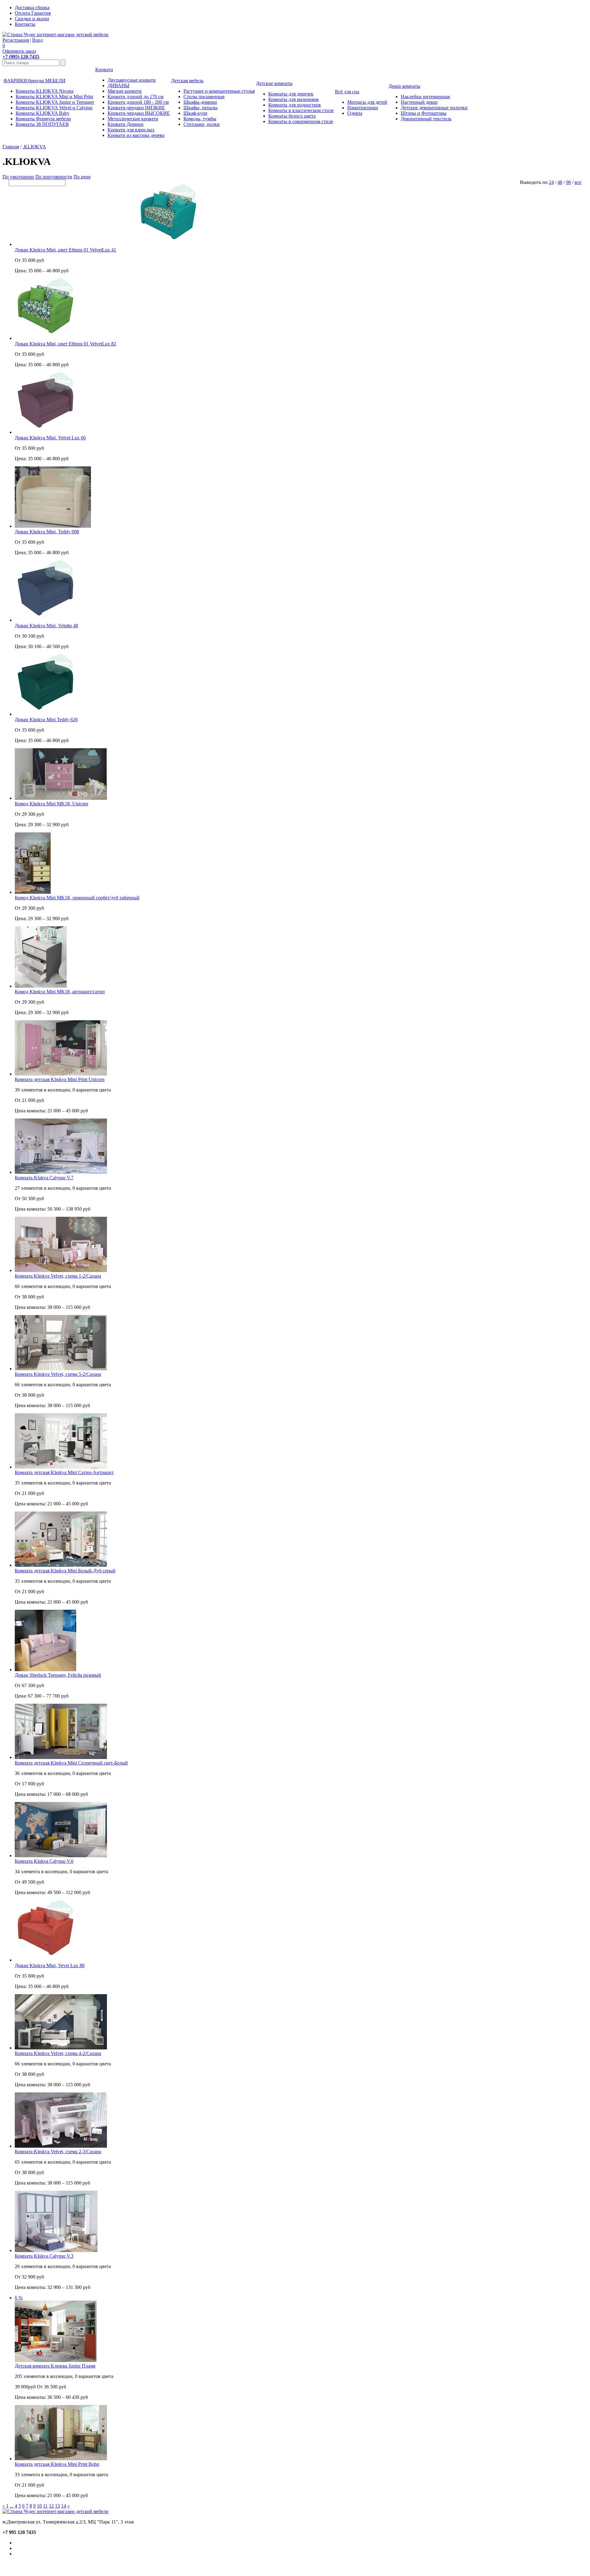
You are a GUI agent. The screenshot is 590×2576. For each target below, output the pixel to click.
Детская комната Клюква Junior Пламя (55, 2366)
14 (64, 2506)
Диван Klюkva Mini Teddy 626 (46, 720)
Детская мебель (187, 81)
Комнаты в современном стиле (301, 121)
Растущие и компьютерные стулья (219, 91)
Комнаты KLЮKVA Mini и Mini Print (54, 97)
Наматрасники (363, 108)
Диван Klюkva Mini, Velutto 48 (46, 626)
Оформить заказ (19, 51)
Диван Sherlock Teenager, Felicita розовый (58, 1675)
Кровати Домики (126, 124)
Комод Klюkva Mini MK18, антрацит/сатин (60, 992)
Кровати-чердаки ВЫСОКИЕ (139, 113)
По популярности (54, 177)
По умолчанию (18, 177)
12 (51, 2506)
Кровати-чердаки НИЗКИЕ (136, 108)
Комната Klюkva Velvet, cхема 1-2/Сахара (58, 1276)
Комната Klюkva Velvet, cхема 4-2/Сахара (58, 2053)
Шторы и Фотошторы (424, 113)
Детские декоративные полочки (434, 108)
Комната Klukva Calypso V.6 (44, 1861)
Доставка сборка (32, 8)
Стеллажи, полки (202, 124)
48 (560, 182)
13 (57, 2506)
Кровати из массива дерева (136, 135)
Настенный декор (419, 102)
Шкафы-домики (200, 102)
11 (45, 2506)
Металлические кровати (133, 119)
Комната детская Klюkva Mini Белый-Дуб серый (65, 1571)
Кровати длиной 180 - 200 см (138, 102)
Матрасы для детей (367, 102)
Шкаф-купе (195, 113)
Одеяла (355, 113)
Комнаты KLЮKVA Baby (43, 113)
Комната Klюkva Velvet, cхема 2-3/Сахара (58, 2152)
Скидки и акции (32, 19)
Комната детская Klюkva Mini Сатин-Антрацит (64, 1472)
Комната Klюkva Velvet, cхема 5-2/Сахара (58, 1374)
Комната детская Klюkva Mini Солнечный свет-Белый (71, 1763)
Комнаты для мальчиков (293, 99)
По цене (82, 177)
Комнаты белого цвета (292, 116)
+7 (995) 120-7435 (21, 57)
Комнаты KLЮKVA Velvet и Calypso (54, 108)
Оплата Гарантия (33, 13)
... (12, 2506)
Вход (37, 40)
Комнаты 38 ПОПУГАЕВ (42, 124)
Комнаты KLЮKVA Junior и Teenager (55, 102)
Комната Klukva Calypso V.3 (44, 2256)
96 (568, 182)
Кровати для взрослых (131, 130)
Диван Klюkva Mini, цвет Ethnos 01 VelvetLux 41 (65, 250)
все (578, 182)
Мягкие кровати (125, 91)
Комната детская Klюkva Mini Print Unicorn (60, 1079)
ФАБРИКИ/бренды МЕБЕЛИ (34, 81)
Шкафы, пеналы (201, 108)
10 (39, 2506)
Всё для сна (347, 92)
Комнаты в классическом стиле (301, 110)
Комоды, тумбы (200, 119)
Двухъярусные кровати (132, 80)
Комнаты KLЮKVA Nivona (45, 91)
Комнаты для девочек (291, 94)
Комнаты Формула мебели (43, 119)
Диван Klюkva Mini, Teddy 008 (47, 532)
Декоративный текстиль (426, 119)
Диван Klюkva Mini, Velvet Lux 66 (50, 438)
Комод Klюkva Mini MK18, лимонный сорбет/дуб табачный (77, 898)
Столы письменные (204, 97)
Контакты (25, 24)
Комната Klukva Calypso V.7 (44, 1178)
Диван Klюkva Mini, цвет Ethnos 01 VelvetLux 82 (65, 344)
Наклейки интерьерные (425, 97)
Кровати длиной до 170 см (136, 97)
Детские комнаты (274, 83)
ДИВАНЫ (118, 86)
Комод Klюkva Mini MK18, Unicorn (51, 804)
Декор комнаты (404, 86)
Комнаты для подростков (295, 105)
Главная (11, 147)
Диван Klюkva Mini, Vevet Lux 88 (50, 1965)
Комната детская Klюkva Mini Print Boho (57, 2464)
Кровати (104, 70)
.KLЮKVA (34, 147)
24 (551, 182)
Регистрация (16, 40)
